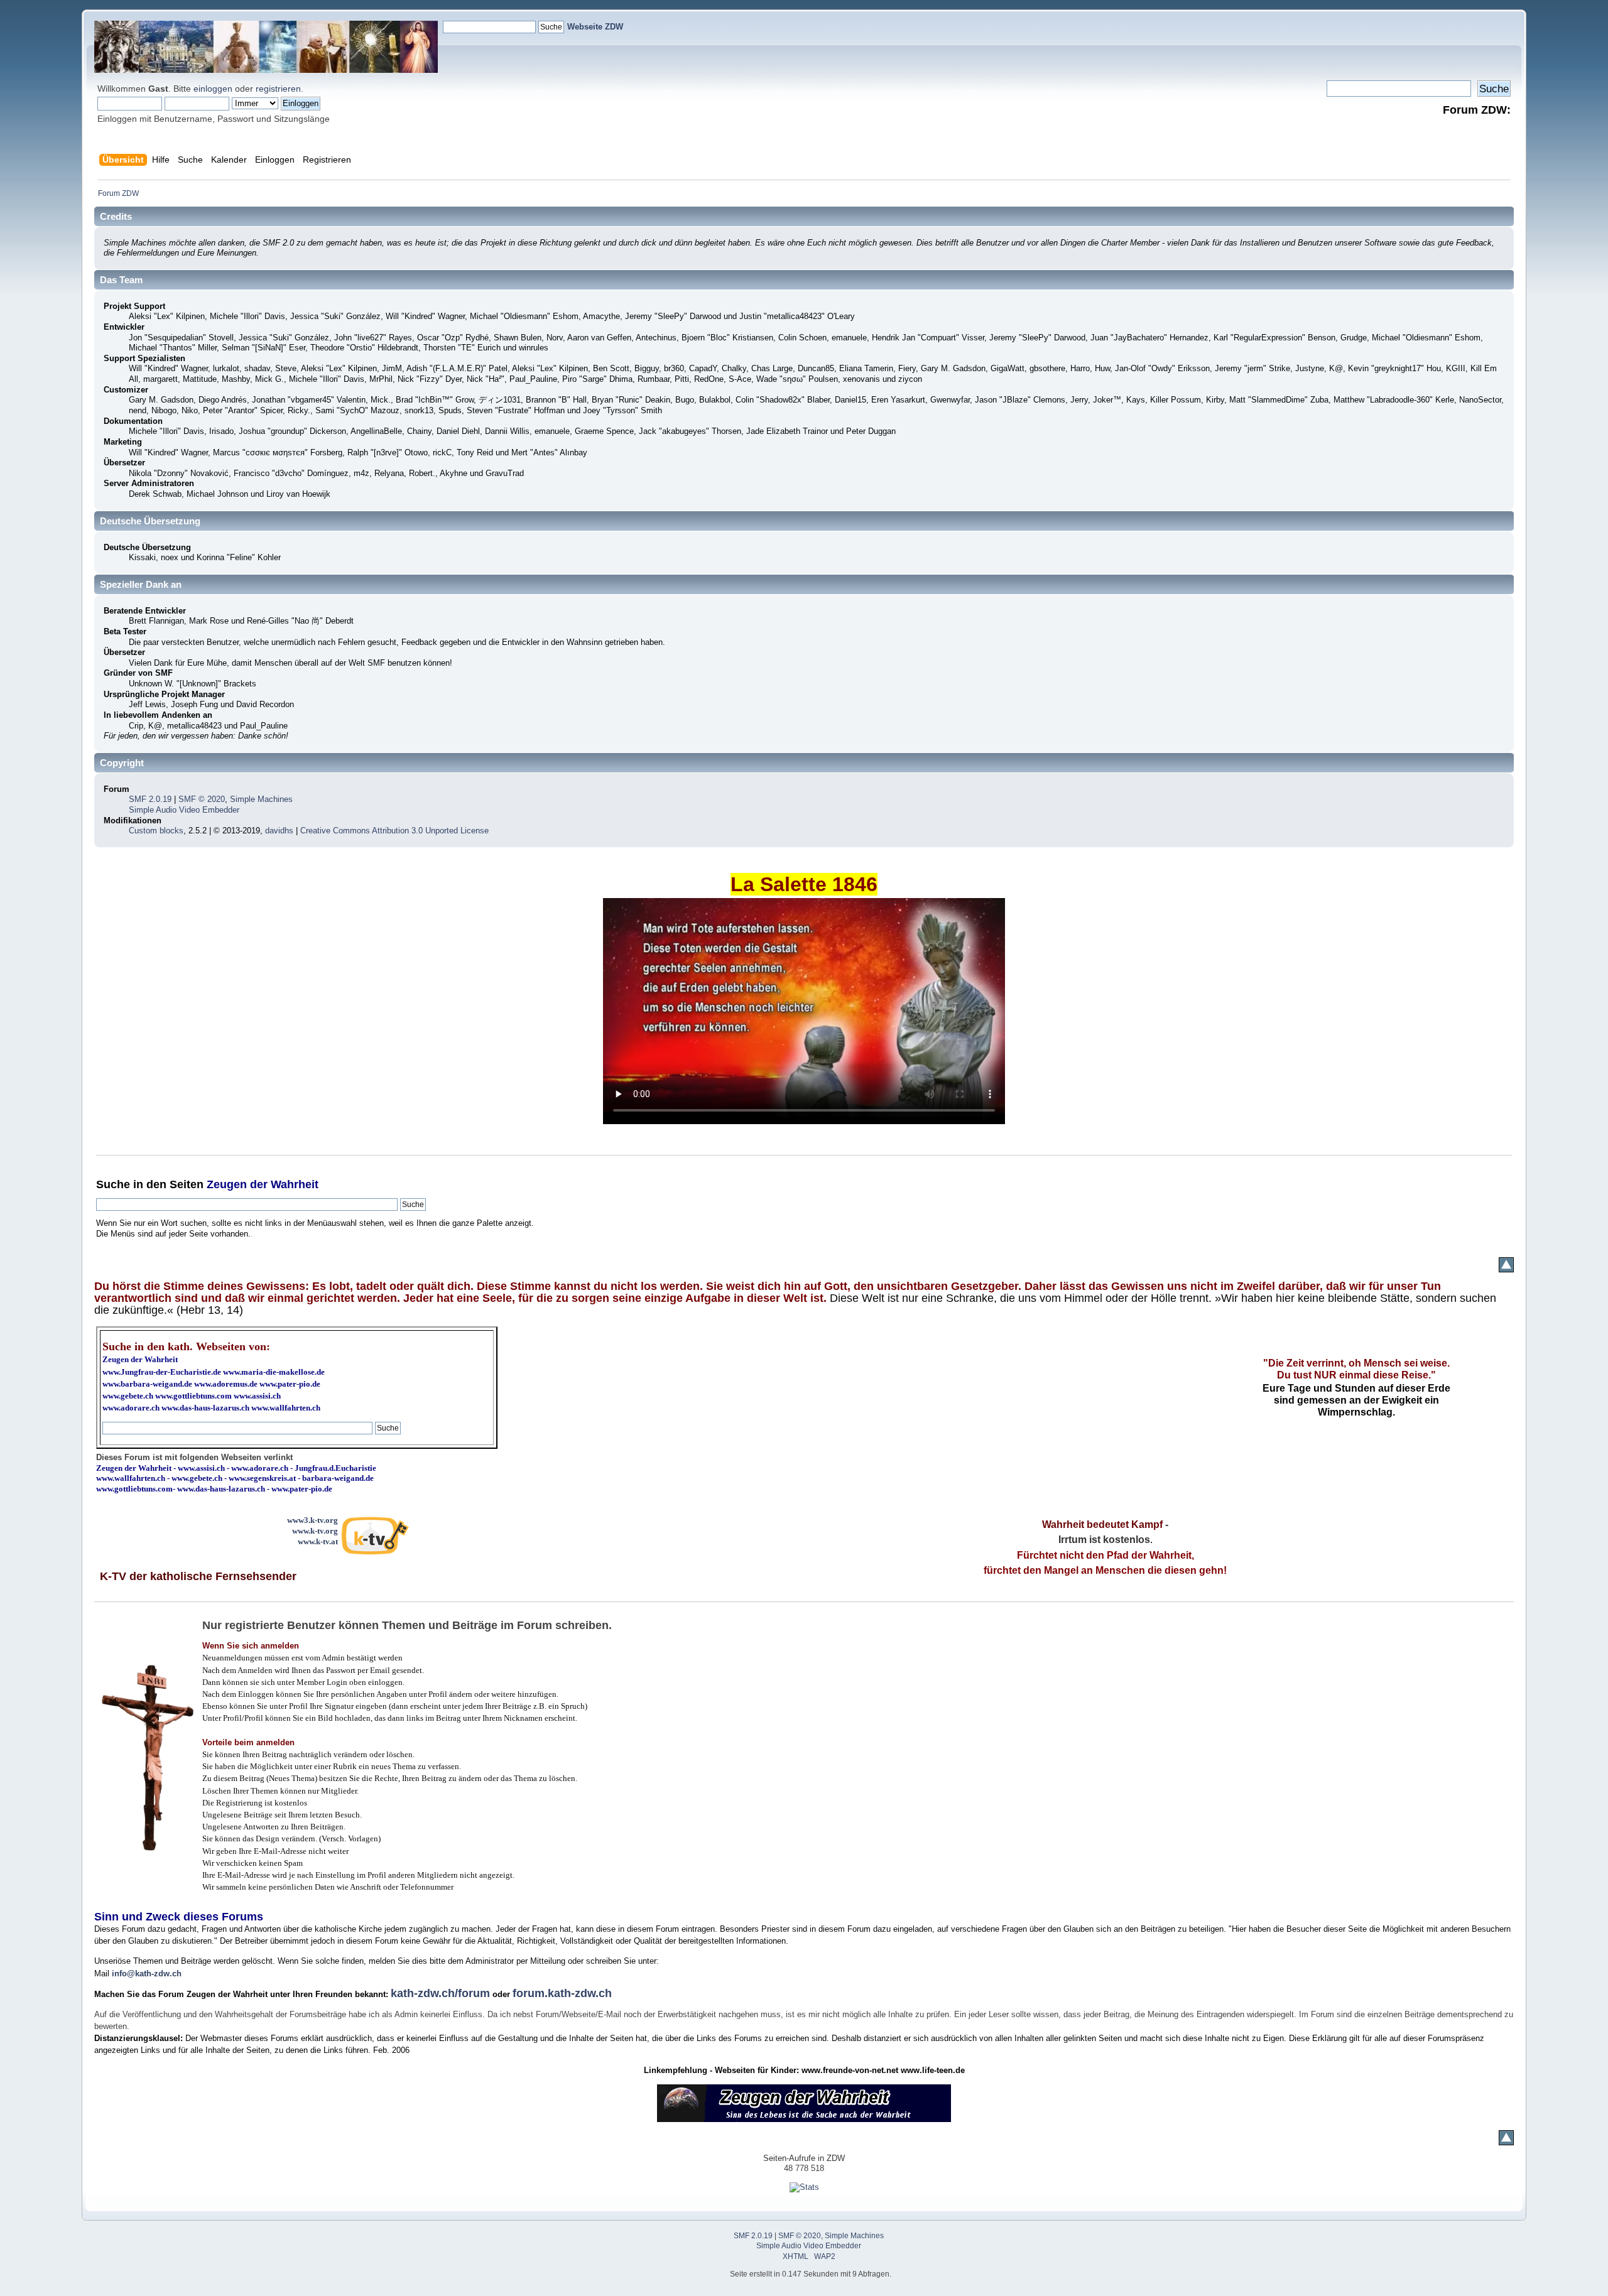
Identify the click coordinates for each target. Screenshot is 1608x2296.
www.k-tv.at (318, 1541)
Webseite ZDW (595, 27)
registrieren (278, 89)
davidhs (279, 831)
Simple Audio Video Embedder (184, 810)
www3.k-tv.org (312, 1520)
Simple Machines (261, 799)
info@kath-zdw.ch (147, 1974)
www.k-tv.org (315, 1531)
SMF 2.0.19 (150, 799)
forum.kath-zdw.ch (562, 1993)
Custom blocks (156, 831)
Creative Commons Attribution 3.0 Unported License (394, 831)
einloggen (213, 89)
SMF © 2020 (202, 799)
